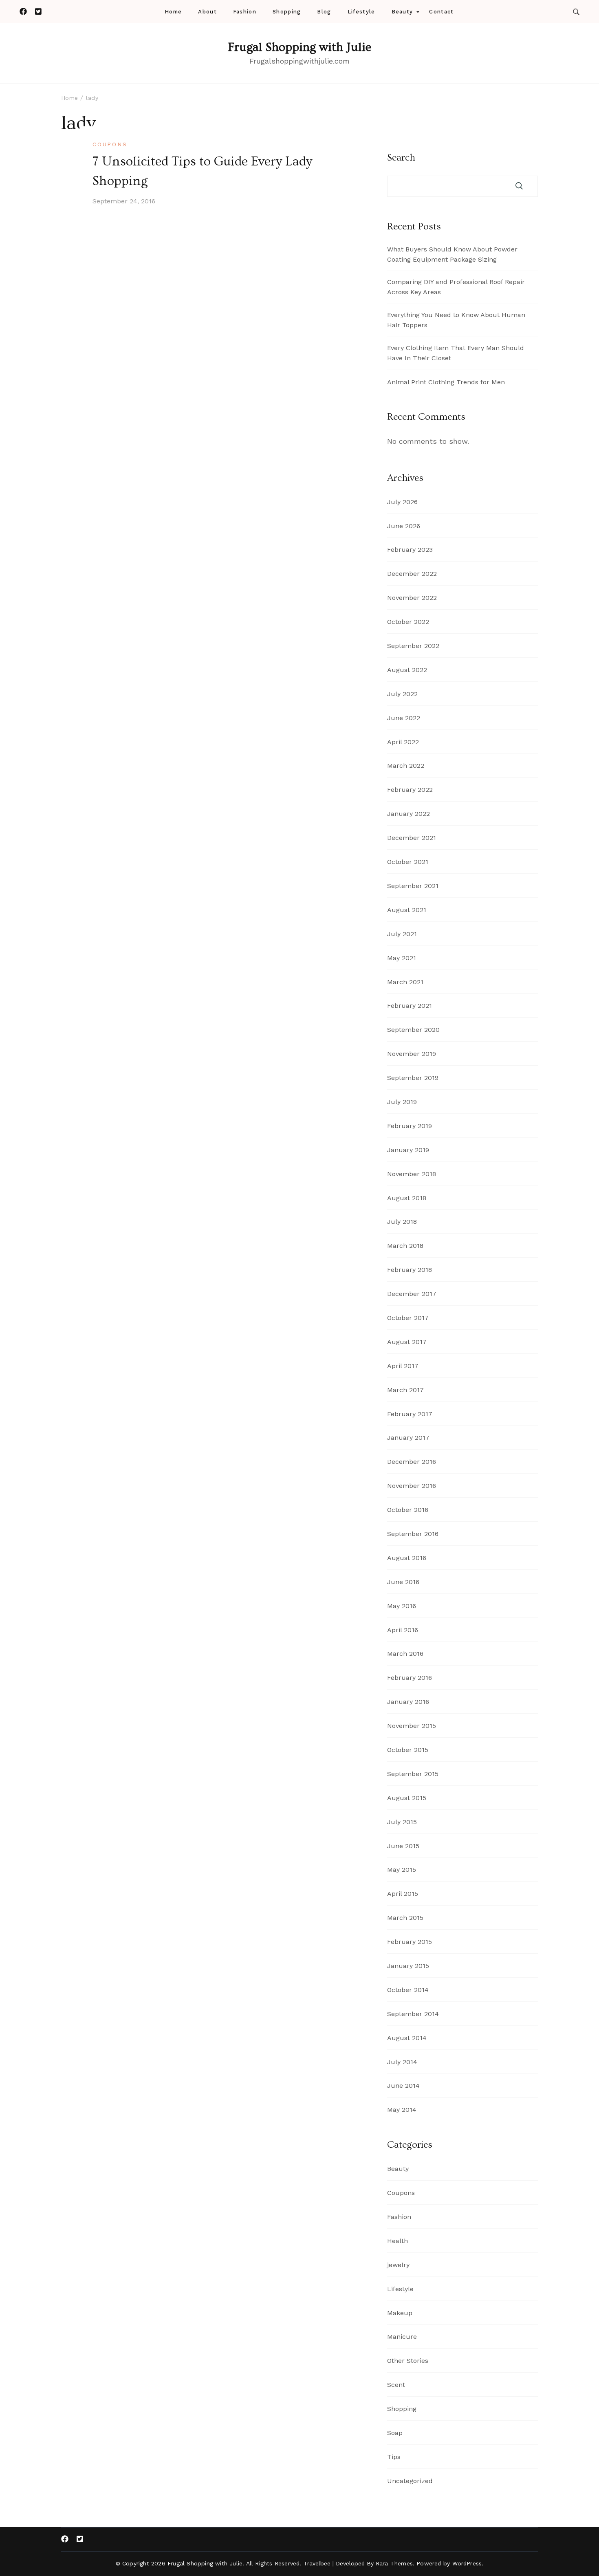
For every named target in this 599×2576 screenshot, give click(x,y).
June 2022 (404, 718)
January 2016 (408, 1702)
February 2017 (410, 1414)
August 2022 (407, 670)
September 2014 (413, 2014)
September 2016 (413, 1534)
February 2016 (410, 1678)
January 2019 (408, 1150)
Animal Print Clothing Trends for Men (446, 382)
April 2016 (403, 1630)
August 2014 (407, 2038)
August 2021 (407, 910)
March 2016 (405, 1654)
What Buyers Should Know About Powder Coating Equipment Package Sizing (452, 254)
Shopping (287, 12)
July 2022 (402, 694)
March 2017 (405, 1390)
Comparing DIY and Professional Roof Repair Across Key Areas (456, 287)
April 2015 (403, 1894)
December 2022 (412, 574)
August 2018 (407, 1198)
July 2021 (402, 934)
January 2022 (409, 814)
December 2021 (412, 838)
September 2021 (413, 886)
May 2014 (402, 2110)
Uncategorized (410, 2481)
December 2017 (412, 1294)
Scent (396, 2385)
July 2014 (402, 2062)
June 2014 (403, 2086)
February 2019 (410, 1126)
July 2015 (402, 1822)
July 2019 (402, 1102)
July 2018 (402, 1222)
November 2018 (412, 1174)
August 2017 (407, 1342)
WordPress (467, 2563)
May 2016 (402, 1606)
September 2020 (413, 1030)
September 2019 (413, 1078)
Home (173, 12)
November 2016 (412, 1486)
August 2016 (407, 1558)
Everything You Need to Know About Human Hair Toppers (456, 320)
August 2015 (407, 1798)
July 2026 (402, 502)
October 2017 (408, 1318)
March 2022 (406, 766)
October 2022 (408, 622)
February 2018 (410, 1270)
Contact (441, 12)
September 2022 (413, 646)
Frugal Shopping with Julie (299, 47)
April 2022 (403, 742)
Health (397, 2241)
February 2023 (410, 550)
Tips (394, 2457)
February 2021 (410, 1006)
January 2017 (408, 1438)
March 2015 (405, 1918)
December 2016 (412, 1462)
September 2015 (413, 1774)
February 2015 (410, 1942)
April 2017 (403, 1366)
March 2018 (405, 1246)
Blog (324, 12)
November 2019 (412, 1054)
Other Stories (408, 2361)
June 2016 (403, 1582)
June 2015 (403, 1846)
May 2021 (402, 958)
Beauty (402, 12)
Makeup (400, 2313)
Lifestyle (361, 12)
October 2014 (408, 1990)
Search (401, 158)
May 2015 (402, 1870)
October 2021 (408, 862)
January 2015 (408, 1966)
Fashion (245, 12)
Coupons (110, 144)
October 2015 (408, 1750)
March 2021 (405, 982)
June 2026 (404, 526)
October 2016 (408, 1510)
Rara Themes (394, 2563)
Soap (395, 2433)
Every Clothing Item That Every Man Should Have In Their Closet (456, 353)
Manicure (402, 2337)
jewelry (398, 2265)
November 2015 (412, 1726)
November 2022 (412, 598)
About (207, 12)
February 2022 (410, 790)
